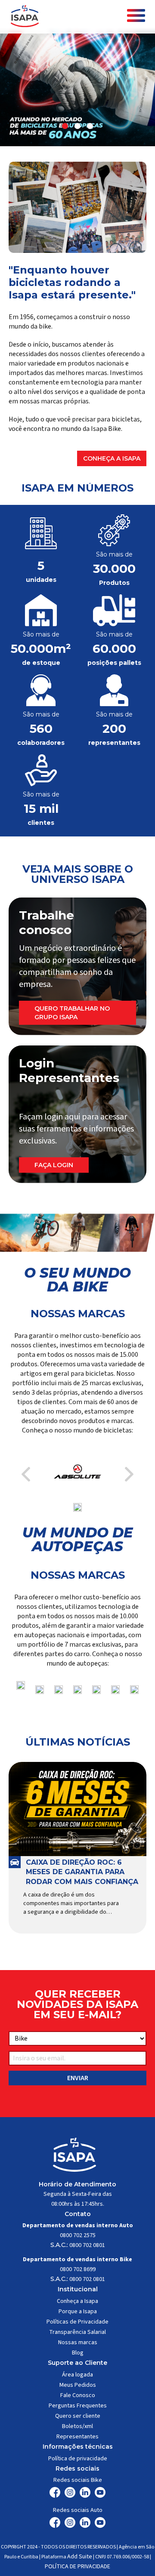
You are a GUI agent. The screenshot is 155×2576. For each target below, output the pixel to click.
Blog (78, 2353)
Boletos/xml (77, 2426)
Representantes (77, 2437)
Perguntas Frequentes (78, 2406)
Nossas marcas (78, 2342)
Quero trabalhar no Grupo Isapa (72, 1013)
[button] (65, 126)
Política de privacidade (78, 2459)
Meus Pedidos (78, 2385)
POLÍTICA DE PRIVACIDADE (77, 2567)
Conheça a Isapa (112, 458)
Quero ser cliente (78, 2416)
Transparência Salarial (77, 2332)
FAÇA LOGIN (54, 1165)
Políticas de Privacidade (77, 2322)
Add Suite (80, 2557)
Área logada (77, 2375)
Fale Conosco (78, 2395)
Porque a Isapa (78, 2312)
